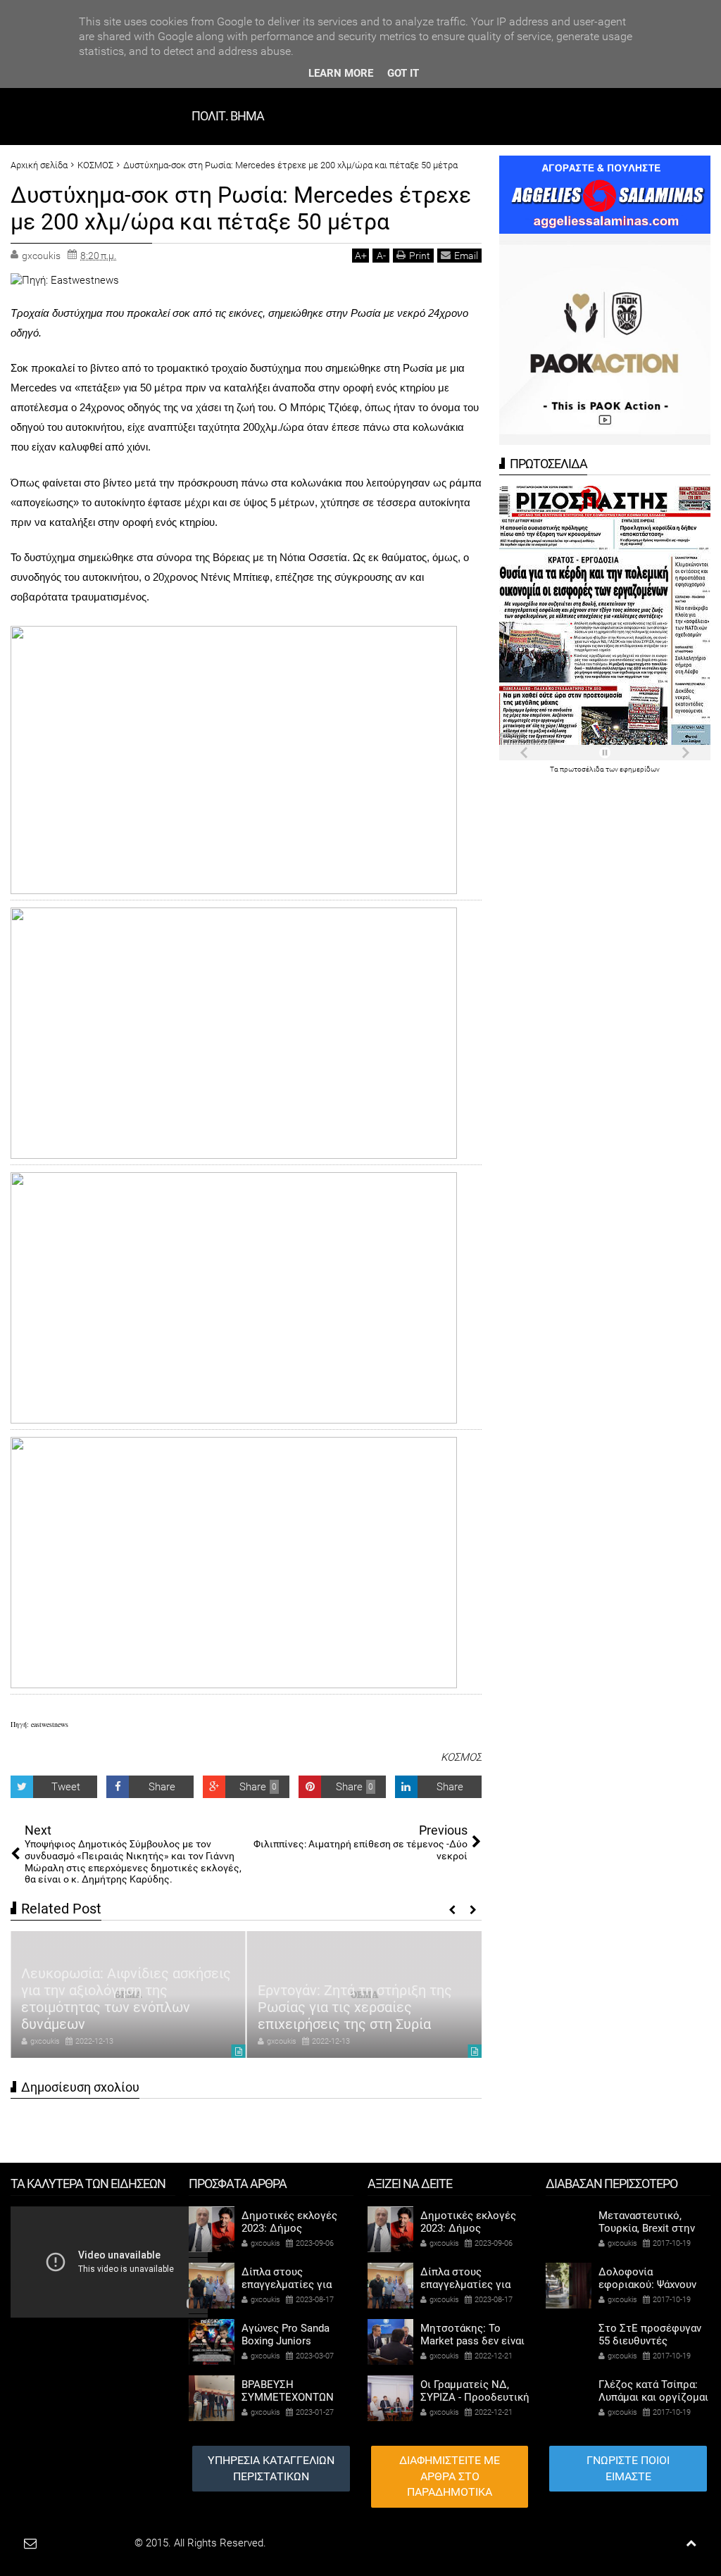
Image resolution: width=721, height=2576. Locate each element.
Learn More (341, 73)
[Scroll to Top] (691, 2543)
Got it (403, 73)
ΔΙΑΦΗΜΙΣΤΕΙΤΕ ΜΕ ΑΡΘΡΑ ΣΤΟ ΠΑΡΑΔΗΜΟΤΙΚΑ (450, 2476)
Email (466, 256)
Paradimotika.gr (96, 2543)
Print (420, 256)
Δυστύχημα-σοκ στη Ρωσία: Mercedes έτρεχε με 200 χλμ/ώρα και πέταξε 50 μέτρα (241, 208)
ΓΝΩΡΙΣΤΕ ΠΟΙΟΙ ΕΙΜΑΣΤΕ (628, 2468)
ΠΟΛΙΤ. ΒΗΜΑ (228, 116)
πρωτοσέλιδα (583, 769)
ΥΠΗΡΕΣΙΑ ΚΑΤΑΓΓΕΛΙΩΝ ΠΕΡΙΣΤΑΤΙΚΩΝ (271, 2468)
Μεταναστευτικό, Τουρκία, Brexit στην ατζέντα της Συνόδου (650, 2228)
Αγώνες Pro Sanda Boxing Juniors (286, 2335)
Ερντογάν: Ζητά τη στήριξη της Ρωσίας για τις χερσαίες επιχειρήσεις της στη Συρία (355, 2007)
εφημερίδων (640, 769)
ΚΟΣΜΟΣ (461, 1757)
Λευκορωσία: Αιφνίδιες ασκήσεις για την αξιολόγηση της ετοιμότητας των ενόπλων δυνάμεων (126, 1999)
